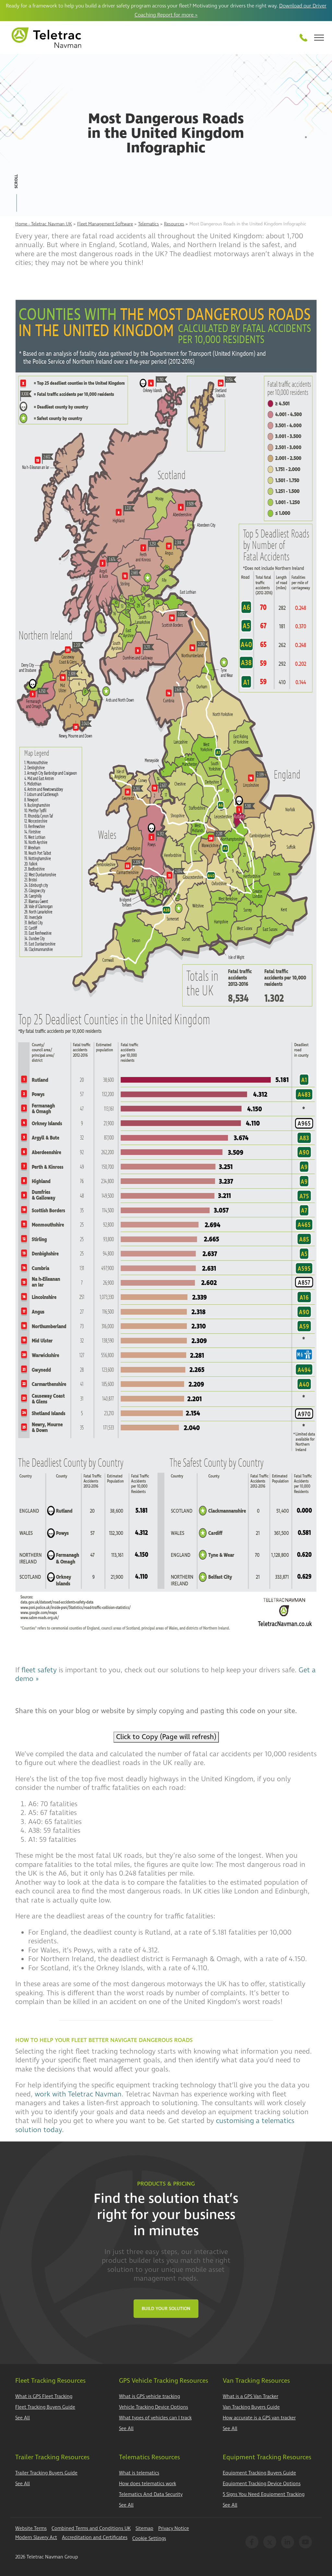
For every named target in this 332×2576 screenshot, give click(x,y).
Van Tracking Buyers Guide (251, 2407)
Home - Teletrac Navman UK (44, 224)
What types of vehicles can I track (155, 2418)
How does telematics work (148, 2484)
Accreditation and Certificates (95, 2538)
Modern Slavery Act (36, 2538)
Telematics (148, 224)
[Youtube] (305, 2542)
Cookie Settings (149, 2539)
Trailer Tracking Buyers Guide (46, 2473)
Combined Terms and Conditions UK (91, 2528)
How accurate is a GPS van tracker (259, 2418)
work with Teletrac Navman (78, 2094)
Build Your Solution (166, 2309)
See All (23, 2418)
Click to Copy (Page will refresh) (166, 1737)
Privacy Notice (174, 2528)
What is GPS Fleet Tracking (44, 2397)
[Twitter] (270, 2542)
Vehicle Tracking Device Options (154, 2407)
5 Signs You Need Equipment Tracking (264, 2494)
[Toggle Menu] (319, 38)
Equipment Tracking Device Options (262, 2484)
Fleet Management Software (105, 224)
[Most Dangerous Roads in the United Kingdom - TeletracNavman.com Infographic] (166, 967)
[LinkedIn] (288, 2542)
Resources (174, 224)
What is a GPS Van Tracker (250, 2397)
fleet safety (39, 1670)
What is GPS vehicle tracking (149, 2397)
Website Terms (31, 2528)
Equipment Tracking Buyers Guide (259, 2473)
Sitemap (144, 2528)
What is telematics (139, 2473)
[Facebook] (252, 2542)
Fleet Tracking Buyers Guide (45, 2407)
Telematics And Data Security (151, 2494)
